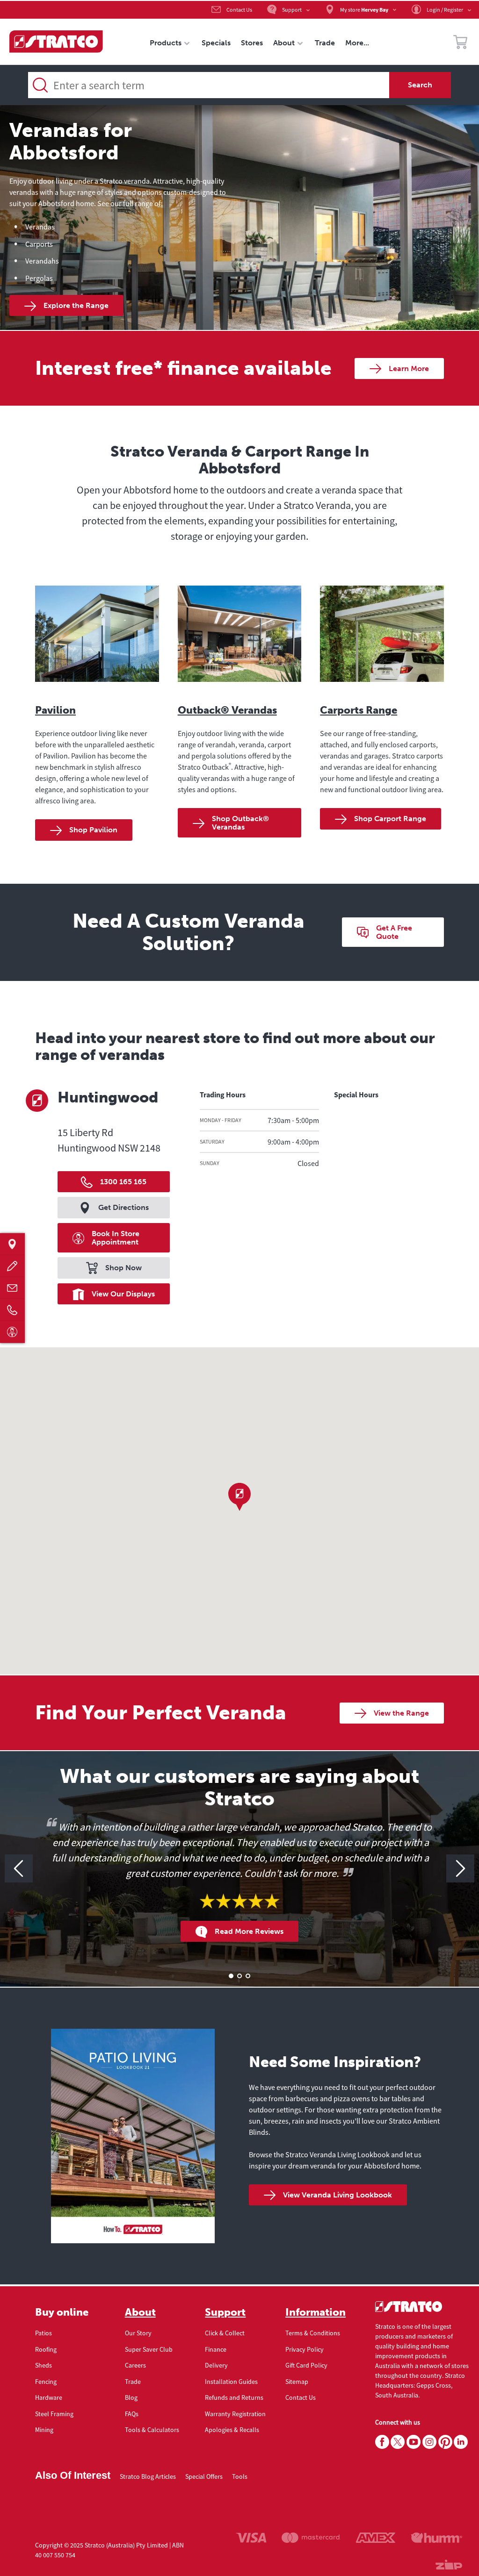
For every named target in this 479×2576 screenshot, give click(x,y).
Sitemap (297, 2382)
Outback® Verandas (227, 710)
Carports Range (359, 710)
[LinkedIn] (461, 2442)
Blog (131, 2397)
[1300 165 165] (12, 1310)
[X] (398, 2442)
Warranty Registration (235, 2414)
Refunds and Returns (234, 2397)
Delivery (216, 2365)
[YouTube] (414, 2442)
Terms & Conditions (313, 2333)
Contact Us (301, 2397)
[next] (460, 1868)
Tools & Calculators (152, 2430)
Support (225, 2312)
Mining (44, 2430)
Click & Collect (225, 2333)
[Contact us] (12, 1288)
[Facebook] (382, 2442)
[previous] (19, 1868)
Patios (44, 2333)
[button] (239, 1497)
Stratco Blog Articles (148, 2476)
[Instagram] (429, 2442)
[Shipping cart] (460, 43)
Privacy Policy (305, 2349)
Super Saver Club (149, 2349)
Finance (216, 2349)
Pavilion (55, 710)
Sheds (44, 2365)
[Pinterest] (445, 2442)
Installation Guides (231, 2382)
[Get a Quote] (12, 1266)
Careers (135, 2365)
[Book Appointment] (12, 1332)
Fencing (46, 2382)
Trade (133, 2382)
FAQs (132, 2414)
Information (316, 2312)
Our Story (138, 2333)
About (140, 2312)
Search (420, 85)
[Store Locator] (12, 1244)
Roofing (46, 2349)
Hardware (49, 2397)
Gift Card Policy (306, 2365)
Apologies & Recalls (232, 2430)
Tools (240, 2476)
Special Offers (204, 2476)
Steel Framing (54, 2414)
